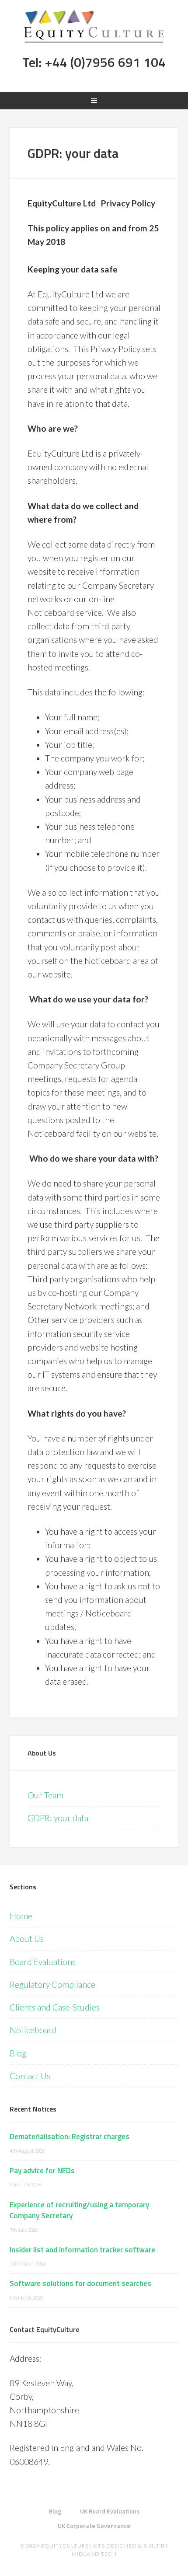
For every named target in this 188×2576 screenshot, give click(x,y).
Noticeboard (33, 2030)
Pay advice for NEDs (42, 2171)
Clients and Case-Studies (55, 2007)
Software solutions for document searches (80, 2283)
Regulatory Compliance (52, 1984)
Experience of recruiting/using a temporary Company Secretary (79, 2210)
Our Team (45, 1795)
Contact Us (30, 2076)
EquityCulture (65, 2546)
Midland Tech (94, 2554)
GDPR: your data (58, 1818)
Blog (18, 2053)
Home (21, 1916)
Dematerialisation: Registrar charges (70, 2136)
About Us (42, 1753)
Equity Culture (94, 26)
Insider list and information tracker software (82, 2250)
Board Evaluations (43, 1962)
